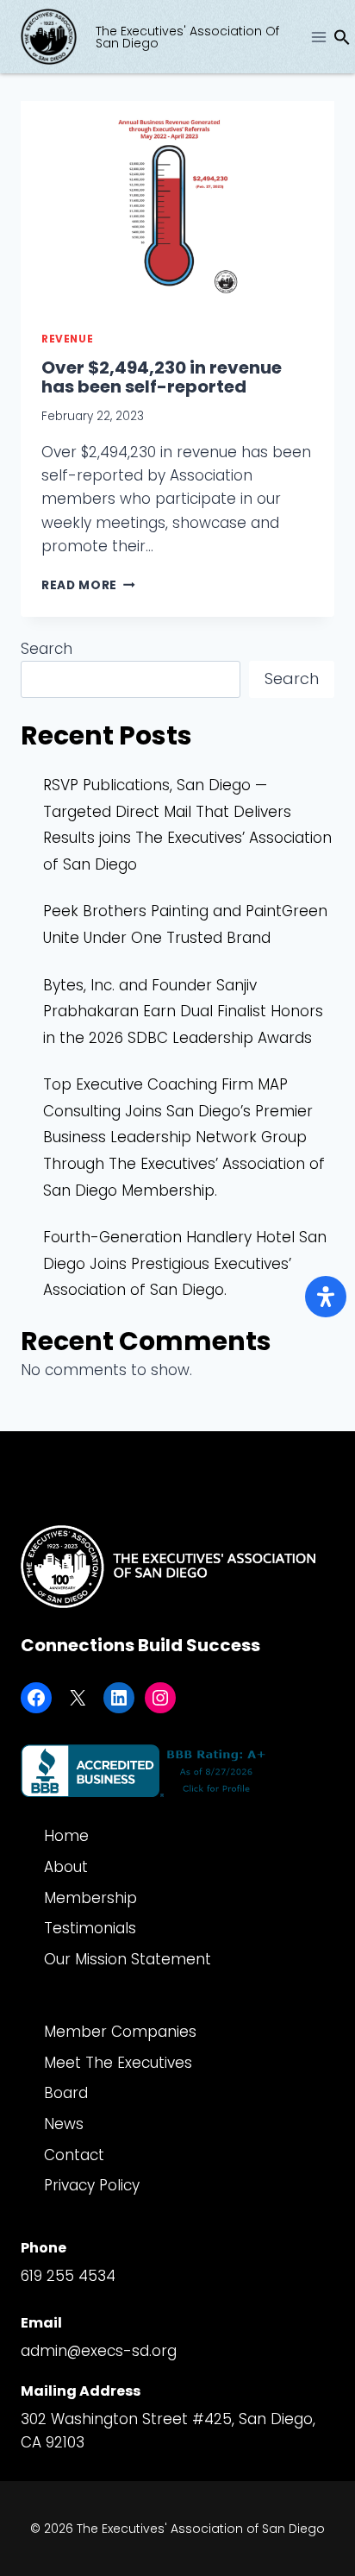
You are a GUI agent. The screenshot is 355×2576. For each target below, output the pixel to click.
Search (47, 649)
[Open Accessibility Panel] (326, 1297)
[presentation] (177, 206)
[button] (342, 41)
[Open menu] (318, 37)
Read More (88, 585)
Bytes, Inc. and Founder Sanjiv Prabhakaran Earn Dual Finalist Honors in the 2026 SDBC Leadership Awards (183, 1012)
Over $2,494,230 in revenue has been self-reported (162, 377)
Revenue (67, 339)
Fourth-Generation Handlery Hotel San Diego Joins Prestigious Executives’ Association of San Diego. (185, 1263)
